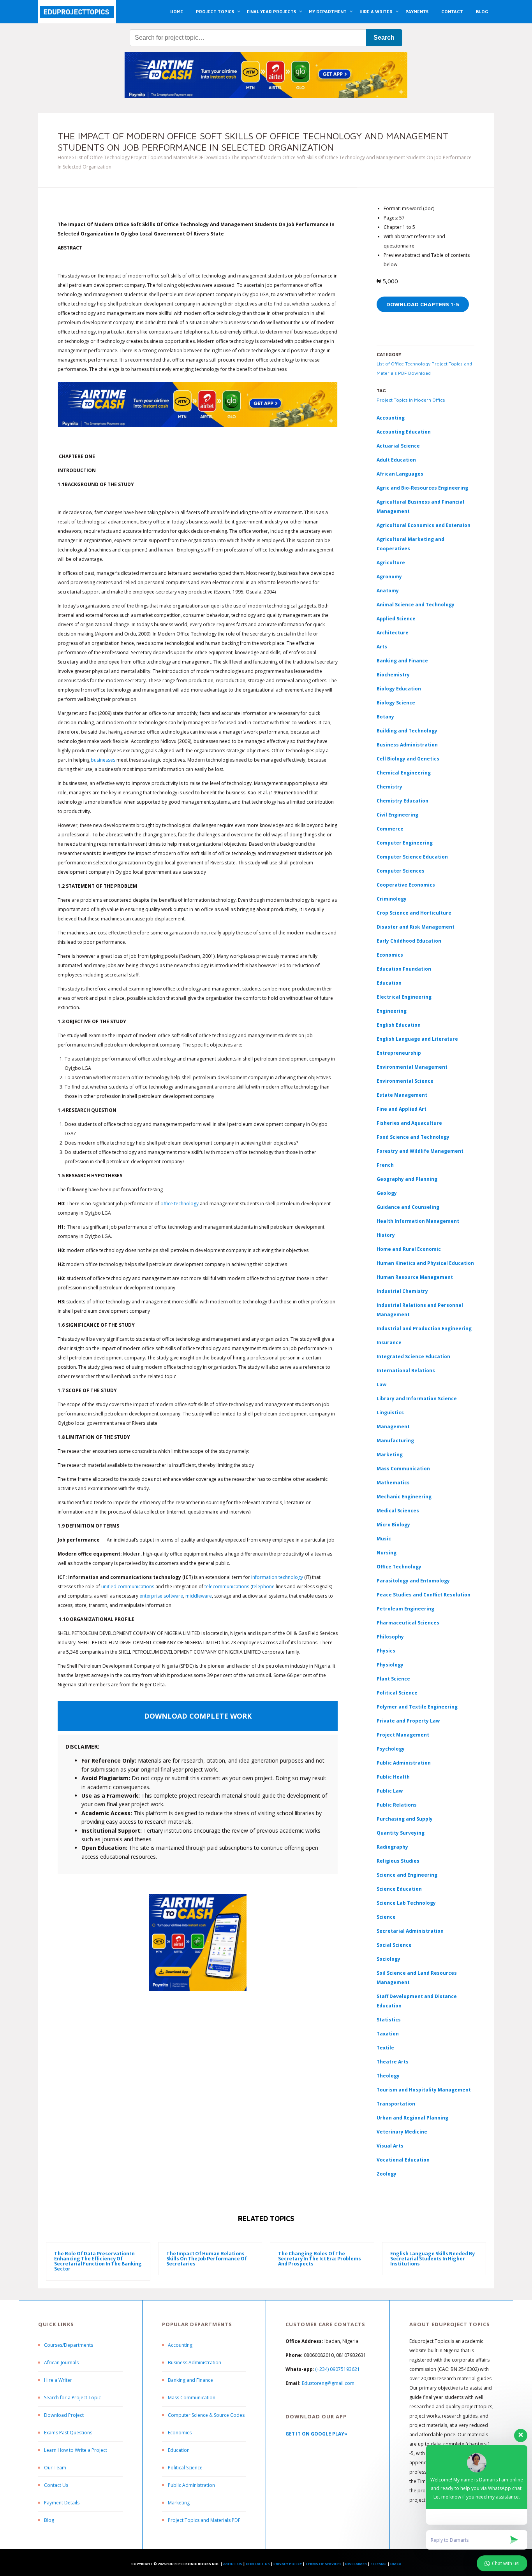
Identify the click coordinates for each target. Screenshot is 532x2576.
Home (64, 157)
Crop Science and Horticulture (414, 913)
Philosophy (390, 1637)
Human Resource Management (415, 1277)
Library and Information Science (417, 1399)
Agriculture (391, 563)
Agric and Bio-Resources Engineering (422, 488)
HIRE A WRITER (376, 11)
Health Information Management (418, 1221)
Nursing (387, 1553)
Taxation (388, 2034)
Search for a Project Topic (72, 2398)
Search (384, 38)
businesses (103, 760)
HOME (177, 11)
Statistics (389, 2020)
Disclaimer (356, 2564)
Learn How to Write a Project (76, 2450)
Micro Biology (393, 1525)
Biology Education (399, 689)
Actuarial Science (398, 446)
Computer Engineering (405, 843)
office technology (180, 1204)
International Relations (406, 1371)
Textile (385, 2048)
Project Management (403, 1735)
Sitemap (379, 2564)
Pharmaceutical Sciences (408, 1623)
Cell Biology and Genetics (408, 759)
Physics (386, 1651)
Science (386, 1917)
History (386, 1235)
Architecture (393, 633)
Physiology (390, 1665)
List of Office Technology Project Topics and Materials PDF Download (151, 157)
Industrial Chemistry (402, 1291)
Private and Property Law (408, 1721)
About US (233, 2564)
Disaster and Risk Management (416, 927)
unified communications (128, 1587)
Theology (388, 2076)
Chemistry (389, 787)
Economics (180, 2433)
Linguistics (390, 1413)
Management (393, 1427)
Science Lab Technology (406, 1903)
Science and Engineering (407, 1875)
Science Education (399, 1889)
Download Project (64, 2415)
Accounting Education (404, 432)
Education (179, 2450)
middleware (199, 1596)
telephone (263, 1587)
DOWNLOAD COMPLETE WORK (198, 1716)
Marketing (390, 1455)
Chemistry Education (403, 801)
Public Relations (397, 1805)
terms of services (323, 2564)
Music (384, 1539)
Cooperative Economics (406, 885)
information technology (277, 1577)
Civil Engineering (397, 815)
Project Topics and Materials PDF (204, 2520)
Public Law (390, 1791)
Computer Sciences (401, 871)
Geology (387, 1193)
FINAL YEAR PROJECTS (271, 11)
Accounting (391, 418)
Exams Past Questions (68, 2433)
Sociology (388, 1959)
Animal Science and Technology (416, 605)
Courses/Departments (69, 2345)
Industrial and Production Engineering (424, 1328)
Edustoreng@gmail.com (328, 2383)
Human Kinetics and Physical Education (425, 1263)
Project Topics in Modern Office (411, 400)
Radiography (392, 1847)
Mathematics (393, 1483)
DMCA (396, 2564)
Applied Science (396, 619)
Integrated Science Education (413, 1356)
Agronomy (389, 577)
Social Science (394, 1945)
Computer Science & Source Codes (206, 2415)
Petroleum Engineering (405, 1609)
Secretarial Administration (410, 1931)
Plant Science (393, 1679)
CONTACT (452, 11)
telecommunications (227, 1587)
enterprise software (161, 1596)
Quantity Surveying (401, 1833)
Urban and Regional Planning (412, 2118)
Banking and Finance (402, 661)
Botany (385, 717)
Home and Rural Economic (409, 1249)
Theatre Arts (393, 2062)
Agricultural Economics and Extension (424, 525)
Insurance (389, 1342)
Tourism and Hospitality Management (424, 2090)
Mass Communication (403, 1469)
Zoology (387, 2174)
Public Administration (404, 1763)
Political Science (397, 1693)
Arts (382, 647)
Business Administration (407, 745)
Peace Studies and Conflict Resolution (424, 1595)
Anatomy (388, 591)
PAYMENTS (417, 11)
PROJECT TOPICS (215, 11)
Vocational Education (403, 2160)
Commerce (390, 829)
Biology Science (396, 703)
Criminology (392, 899)
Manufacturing (395, 1441)
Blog (49, 2520)
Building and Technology (407, 731)
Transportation (396, 2104)
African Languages (400, 474)
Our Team (55, 2468)
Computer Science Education (412, 857)
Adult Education (396, 460)
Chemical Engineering (404, 773)
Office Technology (399, 1567)
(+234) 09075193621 (337, 2369)
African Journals (61, 2363)
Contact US (258, 2564)
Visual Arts (390, 2146)
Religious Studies (398, 1861)
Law (381, 1385)
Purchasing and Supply (405, 1819)
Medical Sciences (398, 1511)
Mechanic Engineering (404, 1497)
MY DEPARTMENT (328, 11)
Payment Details (62, 2503)
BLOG (482, 11)
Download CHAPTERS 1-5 (423, 304)
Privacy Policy (288, 2564)
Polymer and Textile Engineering (417, 1707)
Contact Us (56, 2485)
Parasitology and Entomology (413, 1581)
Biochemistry (393, 675)
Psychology (391, 1749)
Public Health (393, 1777)
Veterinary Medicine (402, 2132)
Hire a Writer (58, 2380)
